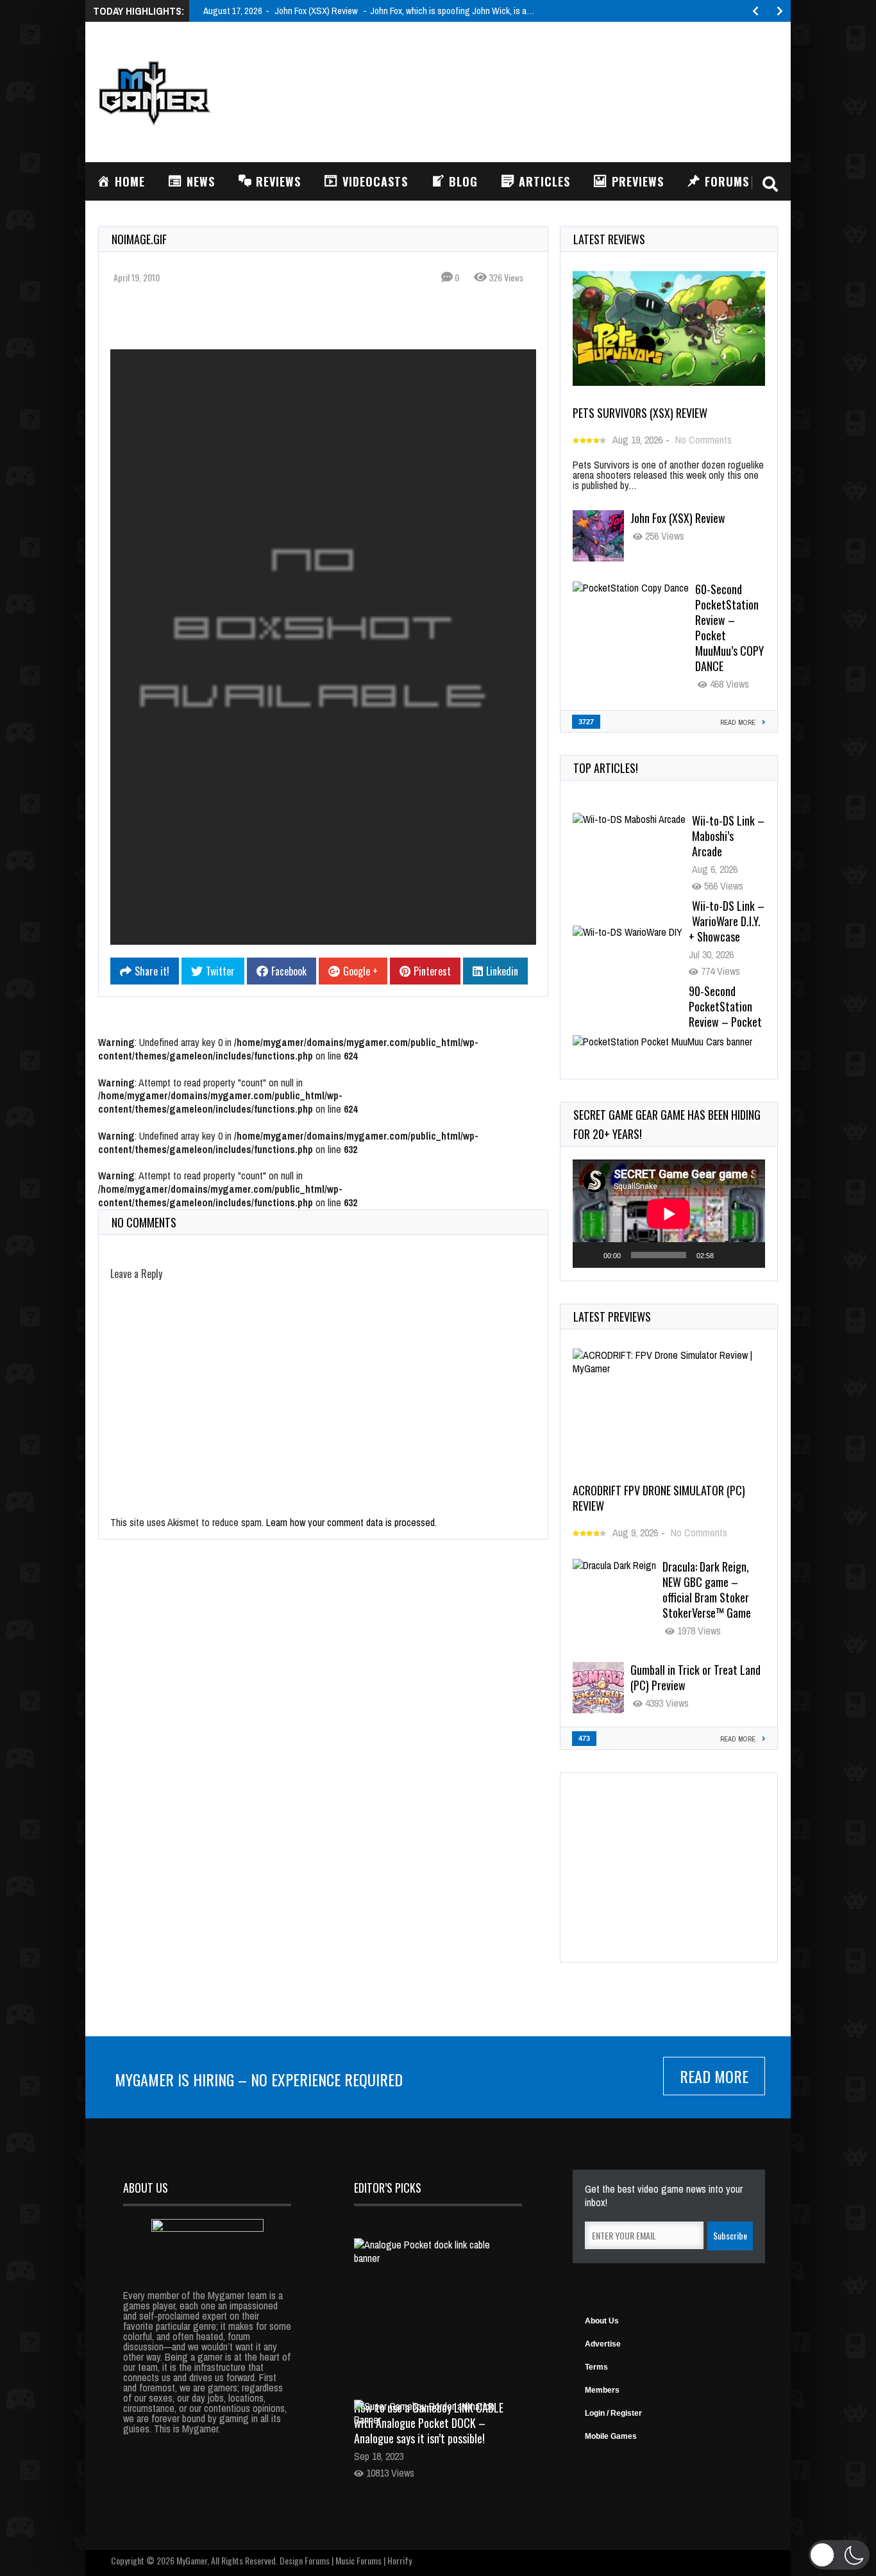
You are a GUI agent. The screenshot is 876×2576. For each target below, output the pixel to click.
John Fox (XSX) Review (678, 518)
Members (602, 2390)
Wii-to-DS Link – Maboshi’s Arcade (728, 836)
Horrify (400, 2560)
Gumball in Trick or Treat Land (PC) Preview (695, 1677)
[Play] (589, 1255)
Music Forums (358, 2560)
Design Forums (305, 2560)
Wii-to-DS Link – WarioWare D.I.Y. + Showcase (727, 921)
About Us (602, 2321)
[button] (839, 2555)
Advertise (603, 2344)
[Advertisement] (544, 90)
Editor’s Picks (388, 2188)
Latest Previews (612, 1317)
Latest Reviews (609, 239)
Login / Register (613, 2413)
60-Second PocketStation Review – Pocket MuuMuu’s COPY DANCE (729, 627)
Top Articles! (606, 768)
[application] (669, 1214)
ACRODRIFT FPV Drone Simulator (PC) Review (659, 1498)
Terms (596, 2367)
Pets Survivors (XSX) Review (640, 413)
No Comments (703, 440)
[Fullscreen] (748, 1255)
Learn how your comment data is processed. (351, 1522)
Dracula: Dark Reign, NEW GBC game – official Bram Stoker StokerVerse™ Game (707, 1590)
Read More (714, 2076)
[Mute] (728, 1255)
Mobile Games (611, 2436)
